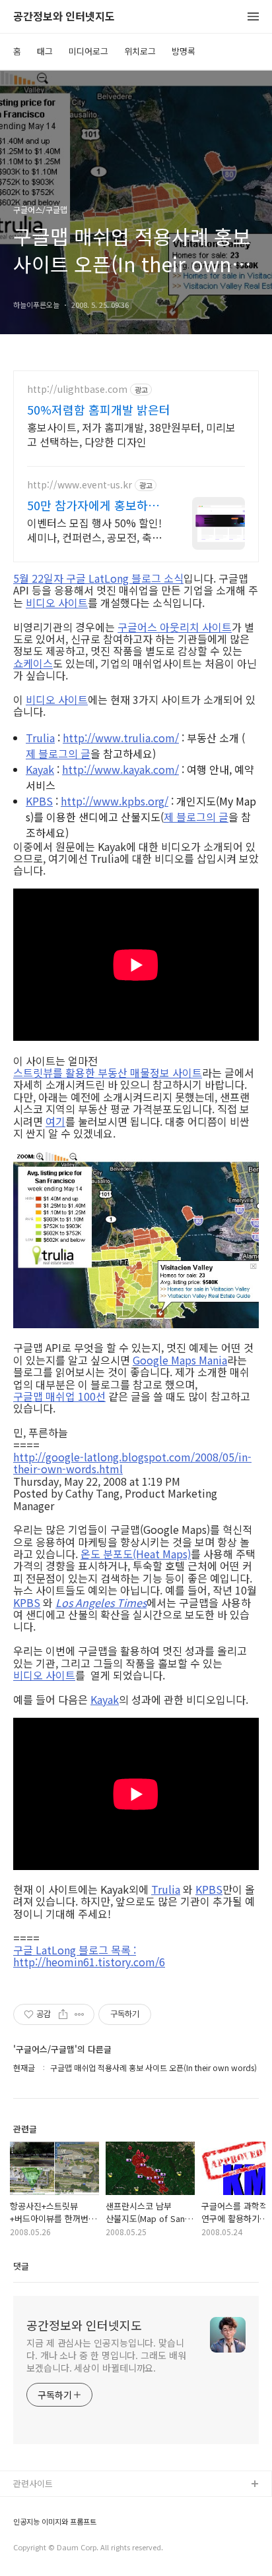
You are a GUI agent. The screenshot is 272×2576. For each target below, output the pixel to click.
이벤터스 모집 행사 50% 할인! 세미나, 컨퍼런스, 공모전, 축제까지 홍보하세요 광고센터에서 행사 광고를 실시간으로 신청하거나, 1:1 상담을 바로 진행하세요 (95, 530)
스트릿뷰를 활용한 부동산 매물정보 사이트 (108, 1072)
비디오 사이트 (57, 602)
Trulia (40, 738)
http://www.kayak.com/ (120, 769)
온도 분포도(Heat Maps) (136, 1554)
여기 (55, 1121)
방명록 (184, 51)
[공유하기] (63, 2014)
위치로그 (140, 51)
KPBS (39, 801)
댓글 (21, 2266)
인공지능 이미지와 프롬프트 (55, 2522)
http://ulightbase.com (77, 389)
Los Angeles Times (101, 1602)
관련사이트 (33, 2483)
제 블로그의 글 (58, 753)
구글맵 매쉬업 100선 (59, 1396)
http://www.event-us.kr (80, 485)
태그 (45, 51)
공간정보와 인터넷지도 (64, 17)
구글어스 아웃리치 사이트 (175, 627)
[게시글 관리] (80, 2014)
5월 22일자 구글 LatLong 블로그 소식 (98, 578)
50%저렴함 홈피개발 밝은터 (99, 409)
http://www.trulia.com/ (121, 738)
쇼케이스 (33, 663)
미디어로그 (88, 51)
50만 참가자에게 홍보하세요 (93, 505)
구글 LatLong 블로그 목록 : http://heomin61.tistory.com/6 (89, 1956)
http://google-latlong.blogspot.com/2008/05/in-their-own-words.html (132, 1463)
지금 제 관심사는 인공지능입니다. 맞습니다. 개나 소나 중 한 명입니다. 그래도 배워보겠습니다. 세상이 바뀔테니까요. (106, 2355)
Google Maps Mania (180, 1360)
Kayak (40, 769)
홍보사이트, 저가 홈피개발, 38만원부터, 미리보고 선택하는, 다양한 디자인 (131, 434)
